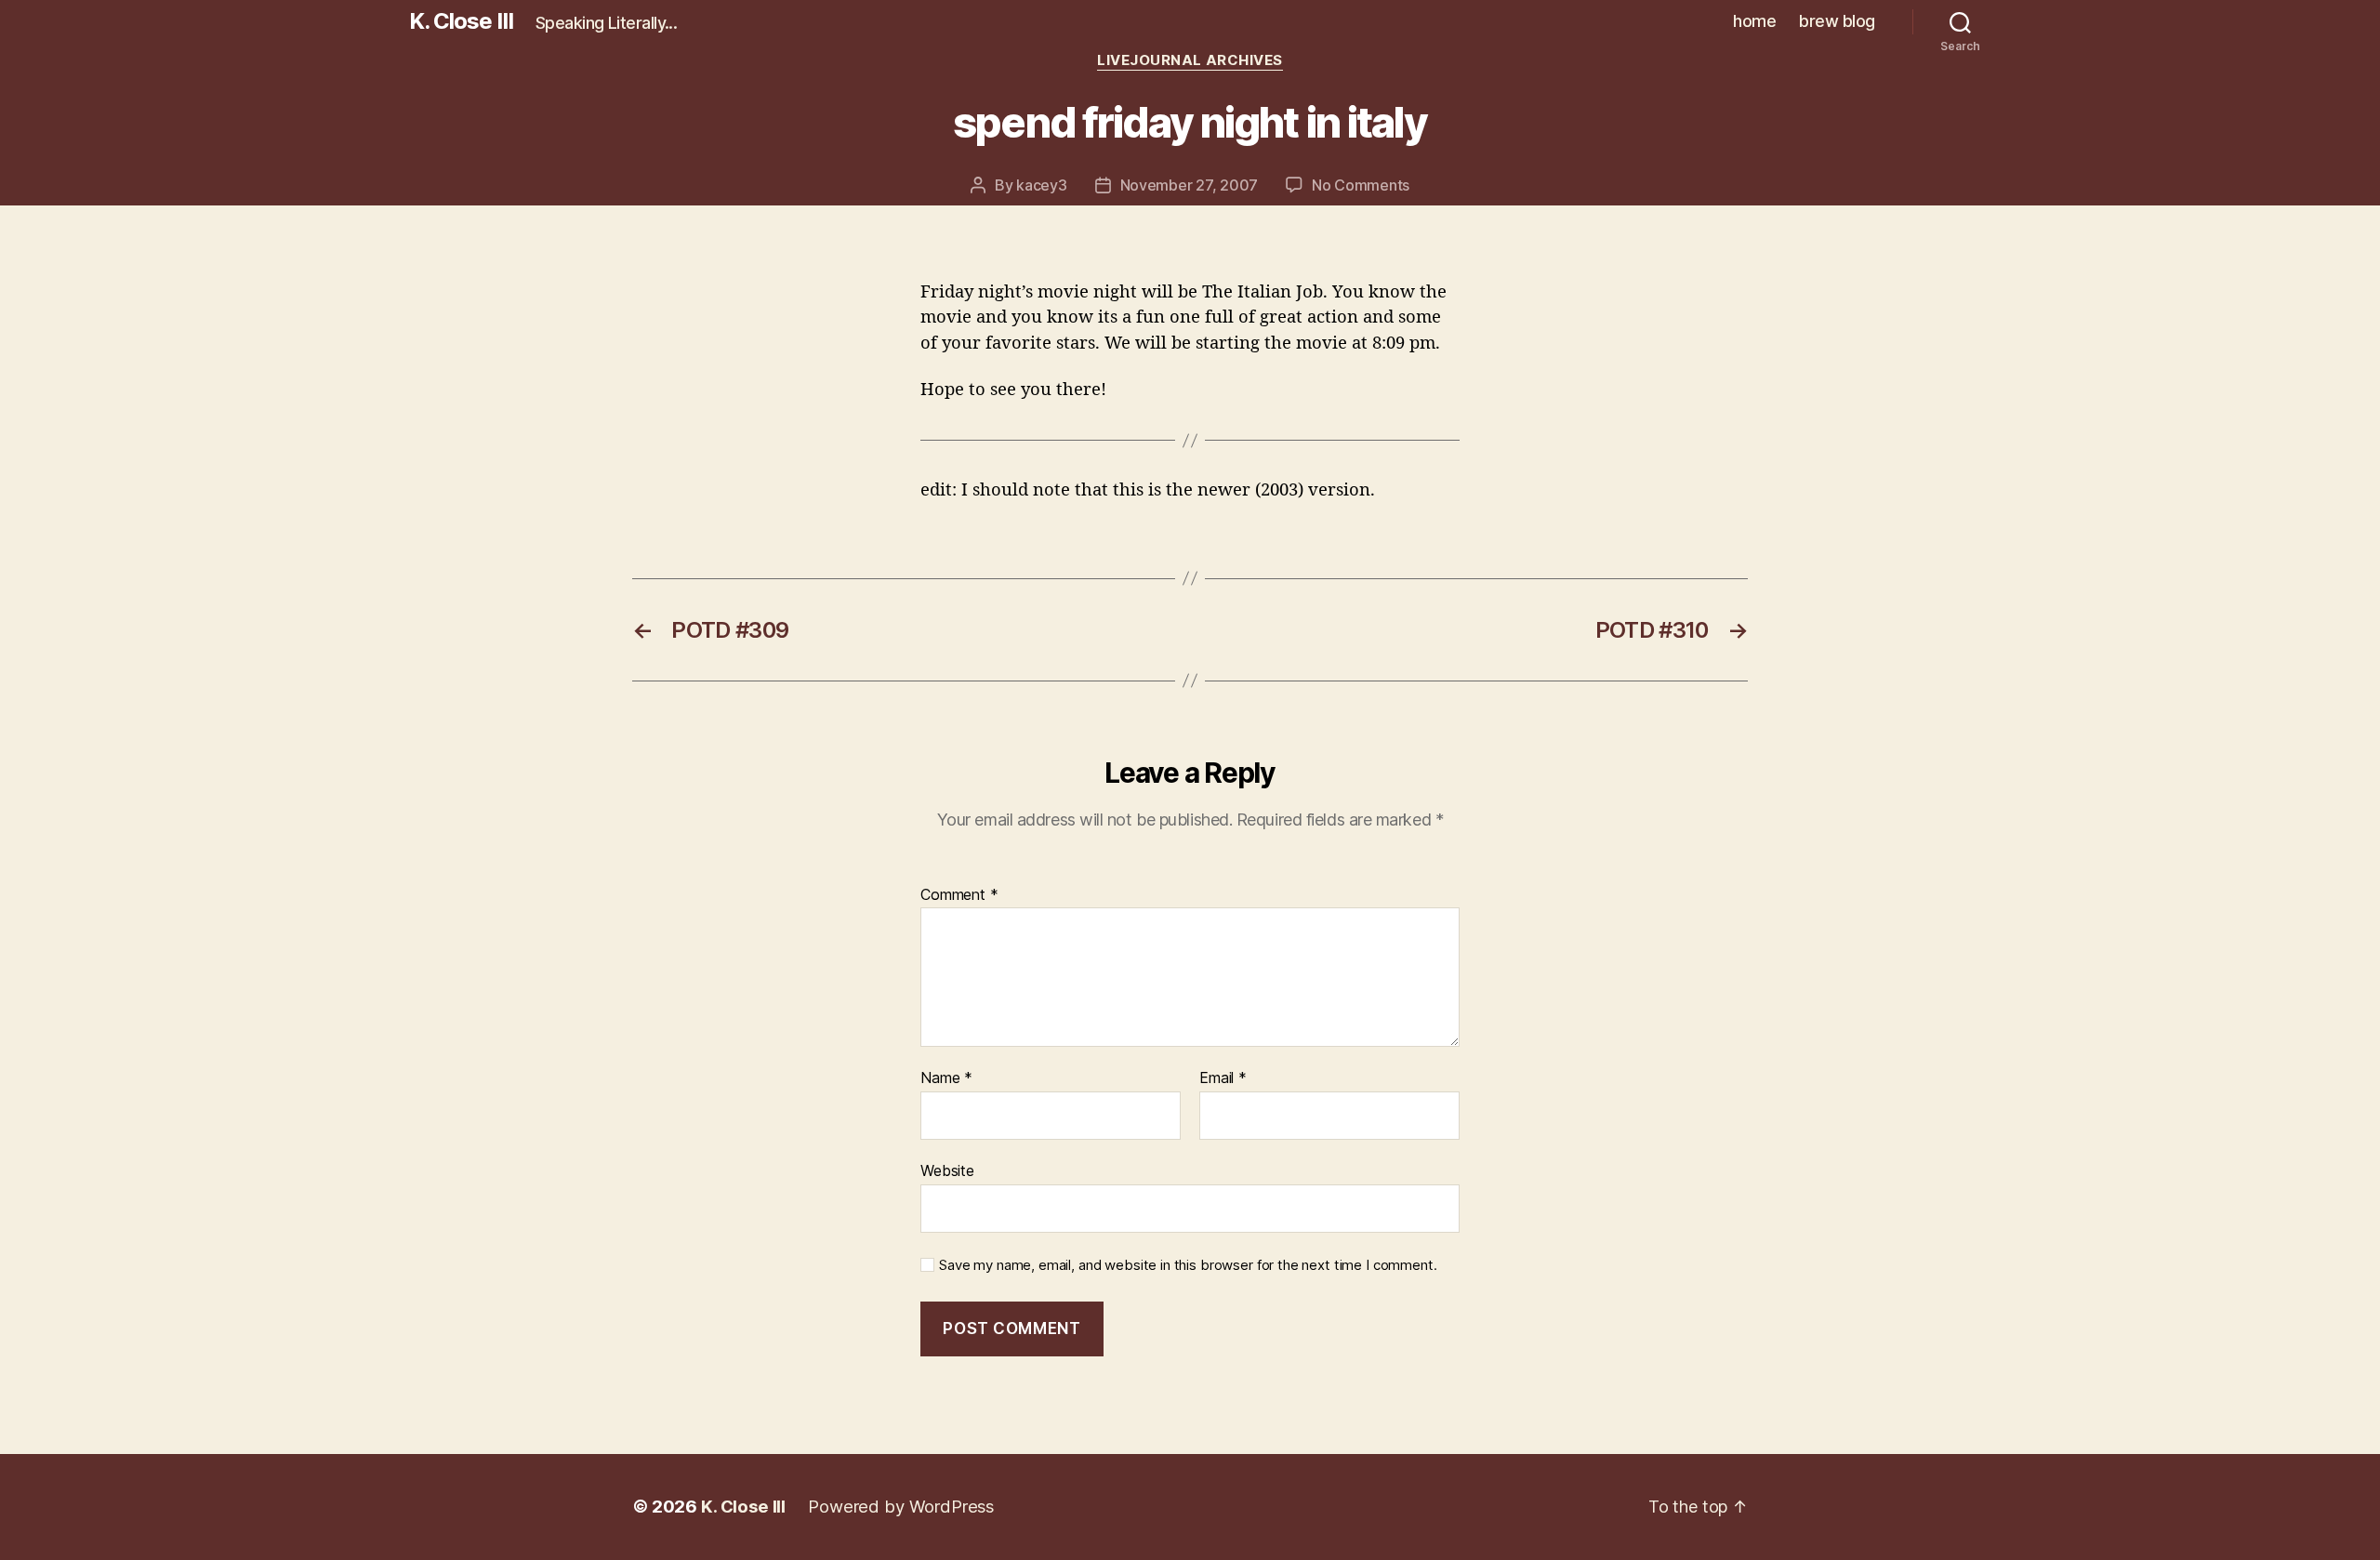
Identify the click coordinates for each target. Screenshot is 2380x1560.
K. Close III (461, 21)
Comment (959, 895)
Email (1223, 1078)
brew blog (1837, 21)
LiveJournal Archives (1190, 60)
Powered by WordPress (901, 1506)
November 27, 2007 (1189, 185)
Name (946, 1078)
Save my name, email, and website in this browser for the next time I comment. (1188, 1265)
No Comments (1361, 185)
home (1754, 21)
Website (947, 1170)
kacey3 (1041, 185)
